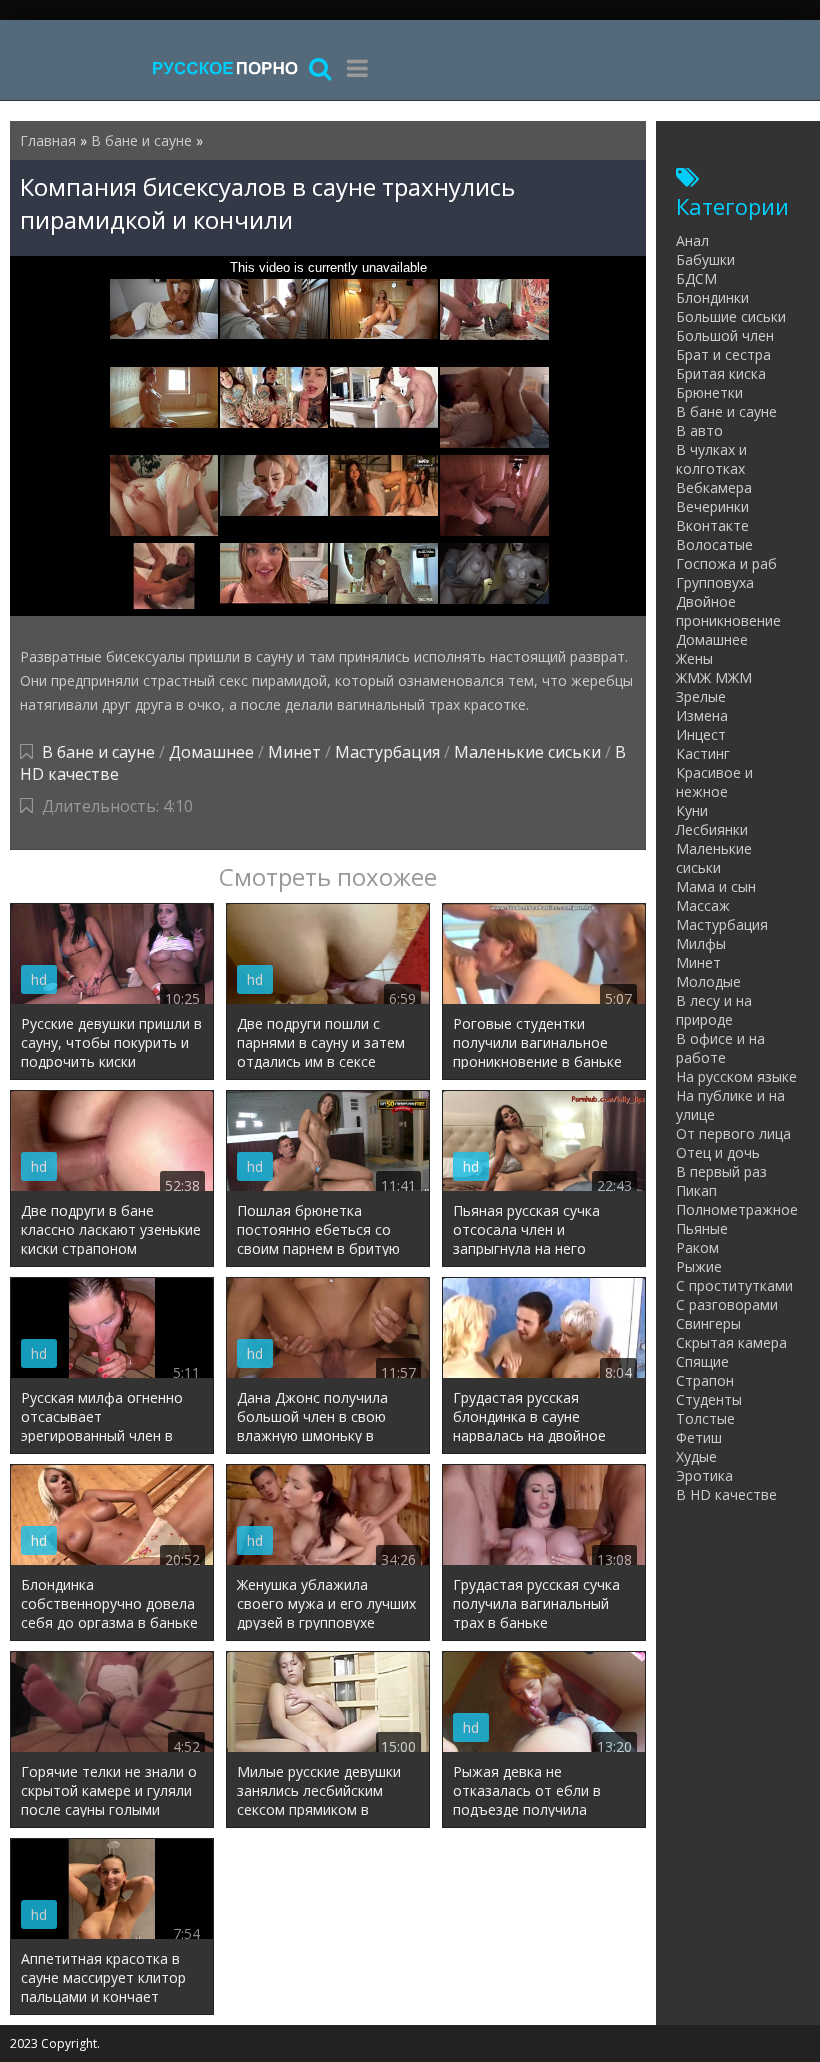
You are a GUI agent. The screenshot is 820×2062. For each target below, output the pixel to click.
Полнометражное (737, 1209)
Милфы (701, 943)
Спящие (702, 1361)
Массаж (703, 905)
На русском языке (736, 1076)
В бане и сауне (98, 752)
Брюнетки (709, 392)
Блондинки (712, 297)
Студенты (709, 1399)
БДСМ (696, 278)
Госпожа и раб (726, 563)
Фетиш (699, 1437)
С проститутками (734, 1285)
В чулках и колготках (711, 459)
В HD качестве (726, 1494)
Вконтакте (712, 525)
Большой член (725, 335)
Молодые (708, 981)
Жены (694, 658)
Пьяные (702, 1228)
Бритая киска (721, 373)
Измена (702, 715)
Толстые (705, 1418)
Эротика (704, 1475)
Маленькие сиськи (527, 752)
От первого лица (733, 1133)
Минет (294, 752)
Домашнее (211, 752)
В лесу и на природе (714, 1010)
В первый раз (721, 1171)
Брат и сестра (723, 354)
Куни (692, 810)
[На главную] (225, 67)
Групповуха (715, 582)
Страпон (705, 1380)
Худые (696, 1456)
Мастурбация (387, 752)
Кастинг (703, 753)
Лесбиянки (712, 829)
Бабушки (705, 259)
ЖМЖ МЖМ (714, 677)
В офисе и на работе (720, 1048)
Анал (692, 240)
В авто (699, 430)
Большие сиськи (731, 316)
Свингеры (708, 1323)
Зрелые (701, 696)
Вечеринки (712, 506)
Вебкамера (714, 487)
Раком (697, 1247)
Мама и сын (716, 886)
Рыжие (699, 1266)
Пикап (696, 1190)
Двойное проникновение (728, 611)
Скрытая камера (731, 1342)
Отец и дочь (718, 1152)
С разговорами (727, 1304)
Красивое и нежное (714, 782)
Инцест (701, 734)
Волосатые (714, 544)
